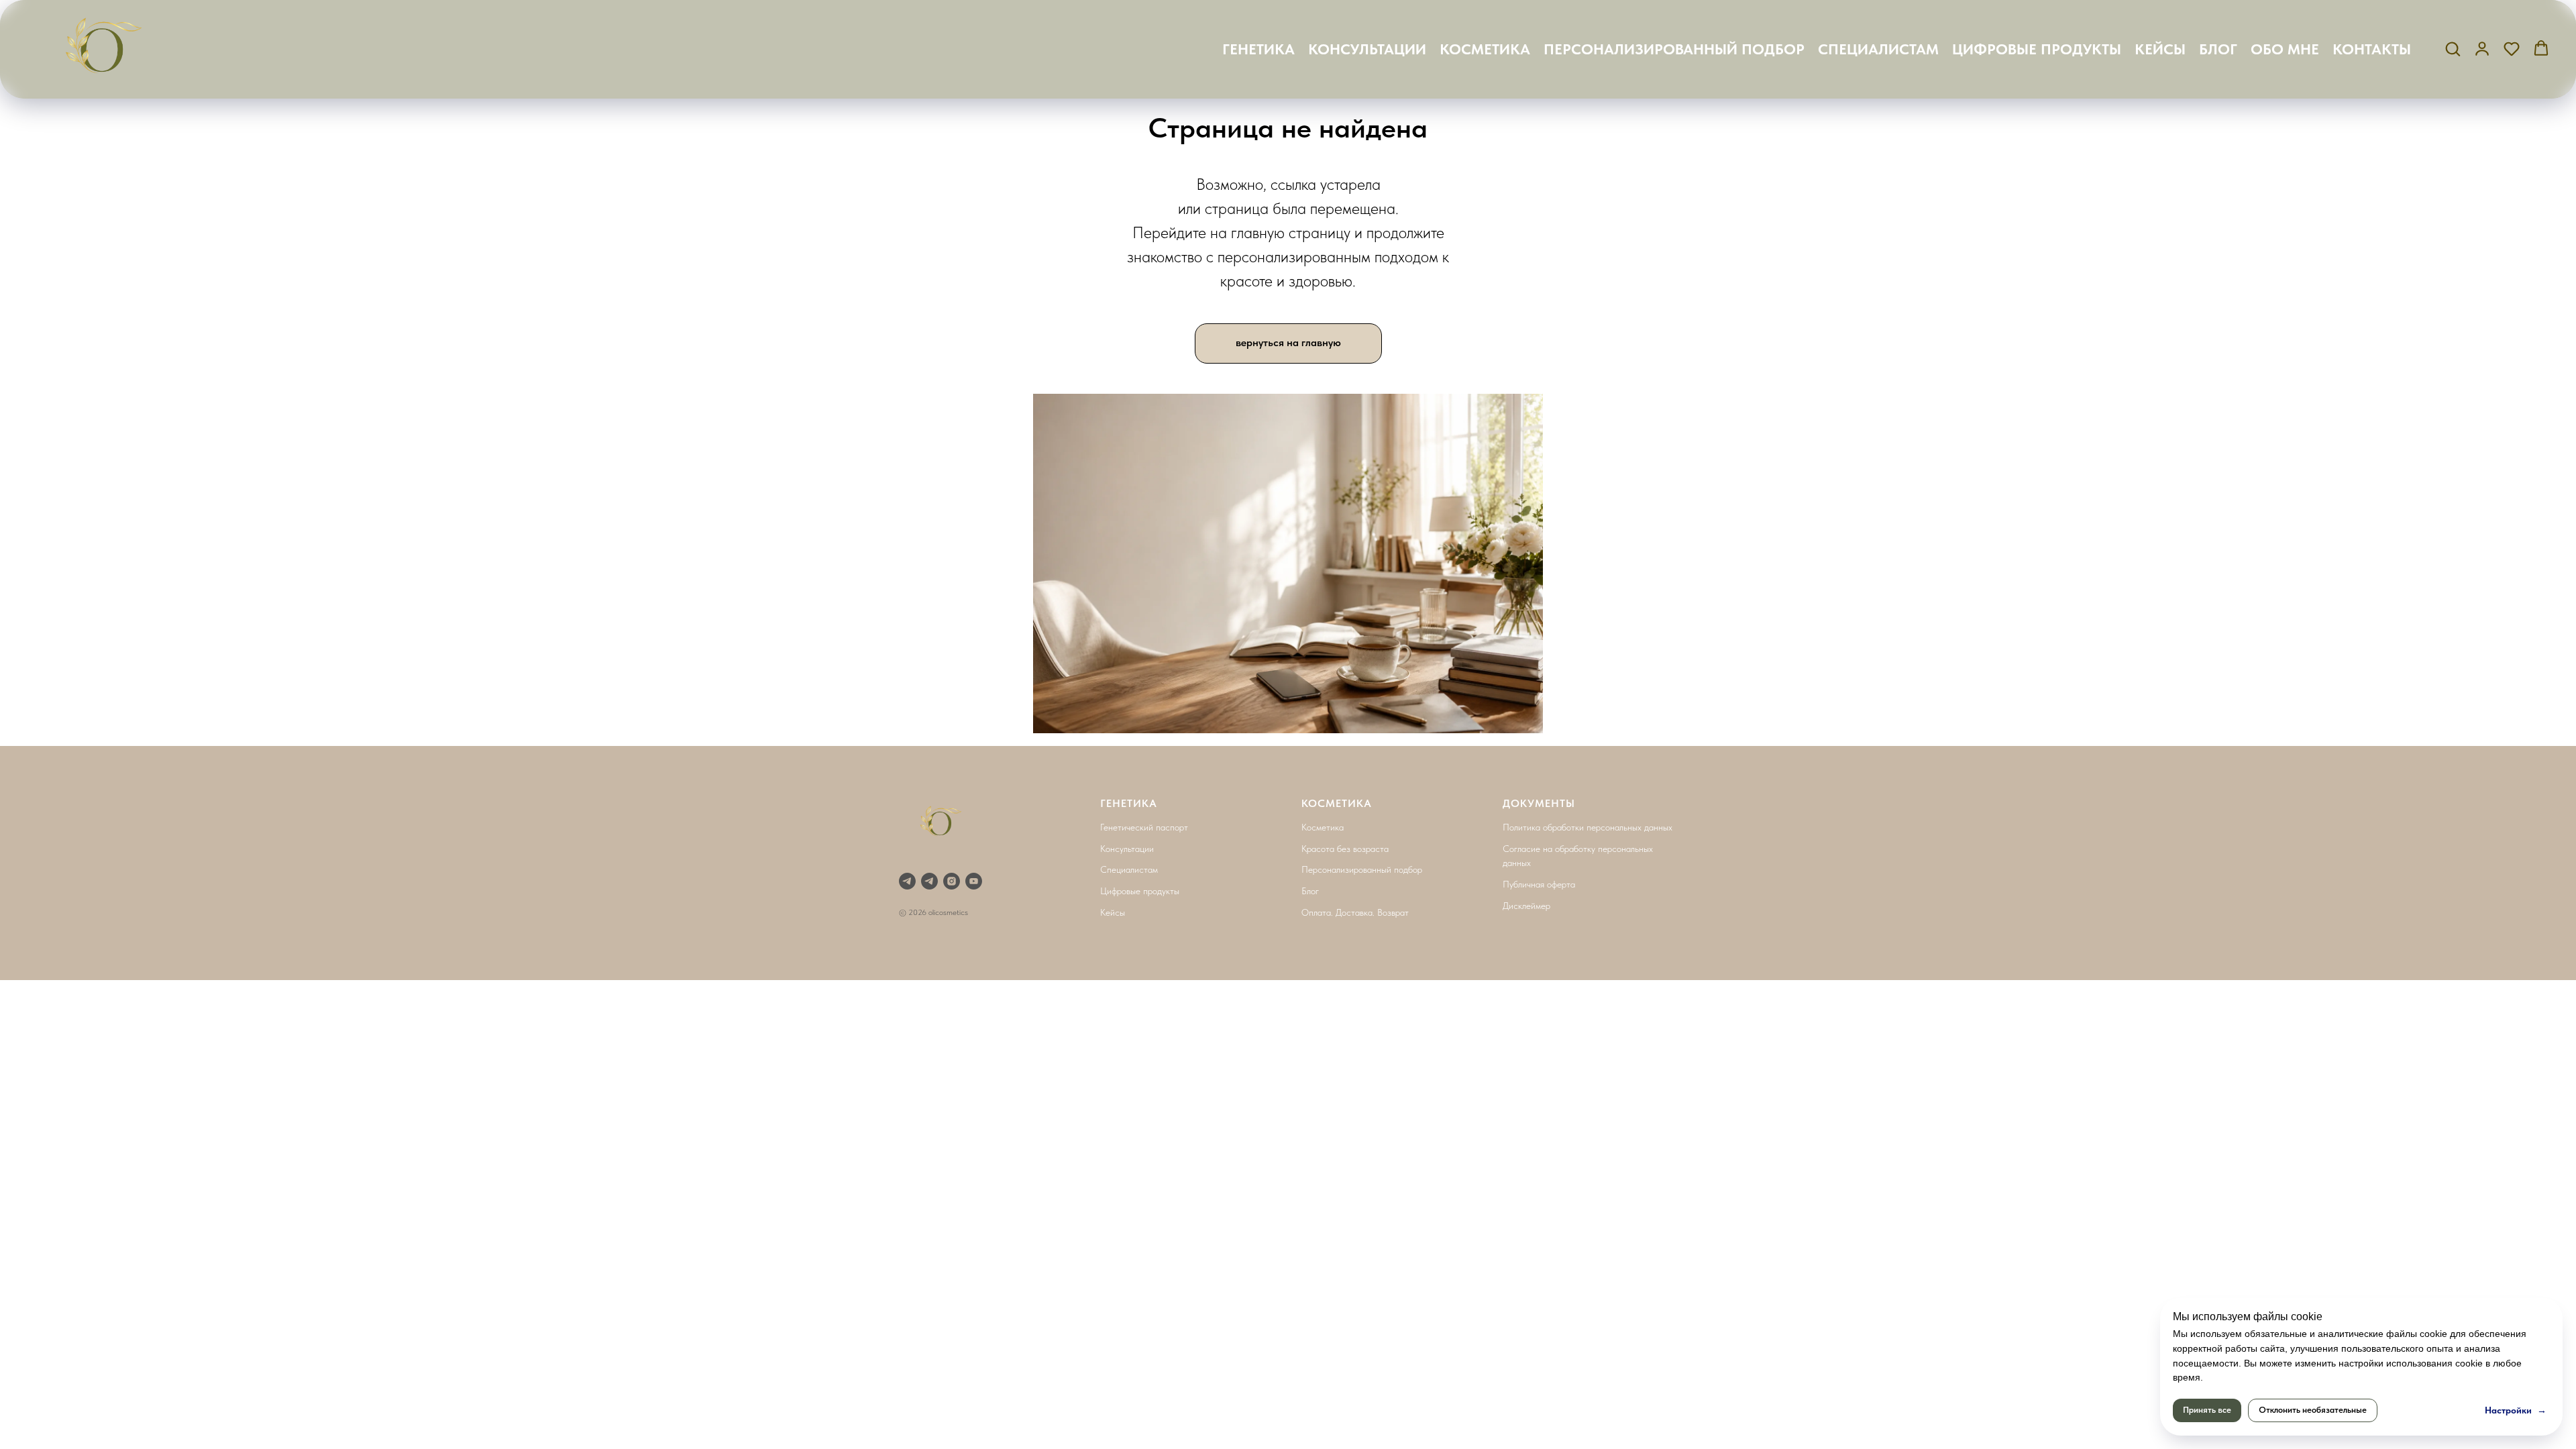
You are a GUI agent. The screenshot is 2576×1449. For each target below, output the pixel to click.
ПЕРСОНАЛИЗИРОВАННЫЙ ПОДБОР (1674, 49)
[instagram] (952, 881)
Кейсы (1113, 912)
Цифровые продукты (1140, 891)
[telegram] (929, 881)
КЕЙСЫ (2160, 49)
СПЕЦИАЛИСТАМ (1878, 49)
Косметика (1323, 827)
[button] (2453, 48)
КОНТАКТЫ (2372, 49)
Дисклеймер (1526, 906)
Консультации (1127, 849)
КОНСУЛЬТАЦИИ (1367, 49)
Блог (1310, 891)
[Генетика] (907, 881)
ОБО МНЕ (2285, 49)
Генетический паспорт (1144, 827)
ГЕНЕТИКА (1258, 49)
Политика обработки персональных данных (1588, 827)
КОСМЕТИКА (1485, 49)
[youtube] (974, 881)
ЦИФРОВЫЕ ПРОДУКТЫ (2037, 49)
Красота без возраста (1345, 849)
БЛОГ (2218, 49)
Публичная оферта (1539, 884)
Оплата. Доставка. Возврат (1355, 912)
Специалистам (1129, 869)
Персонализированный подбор (1362, 869)
